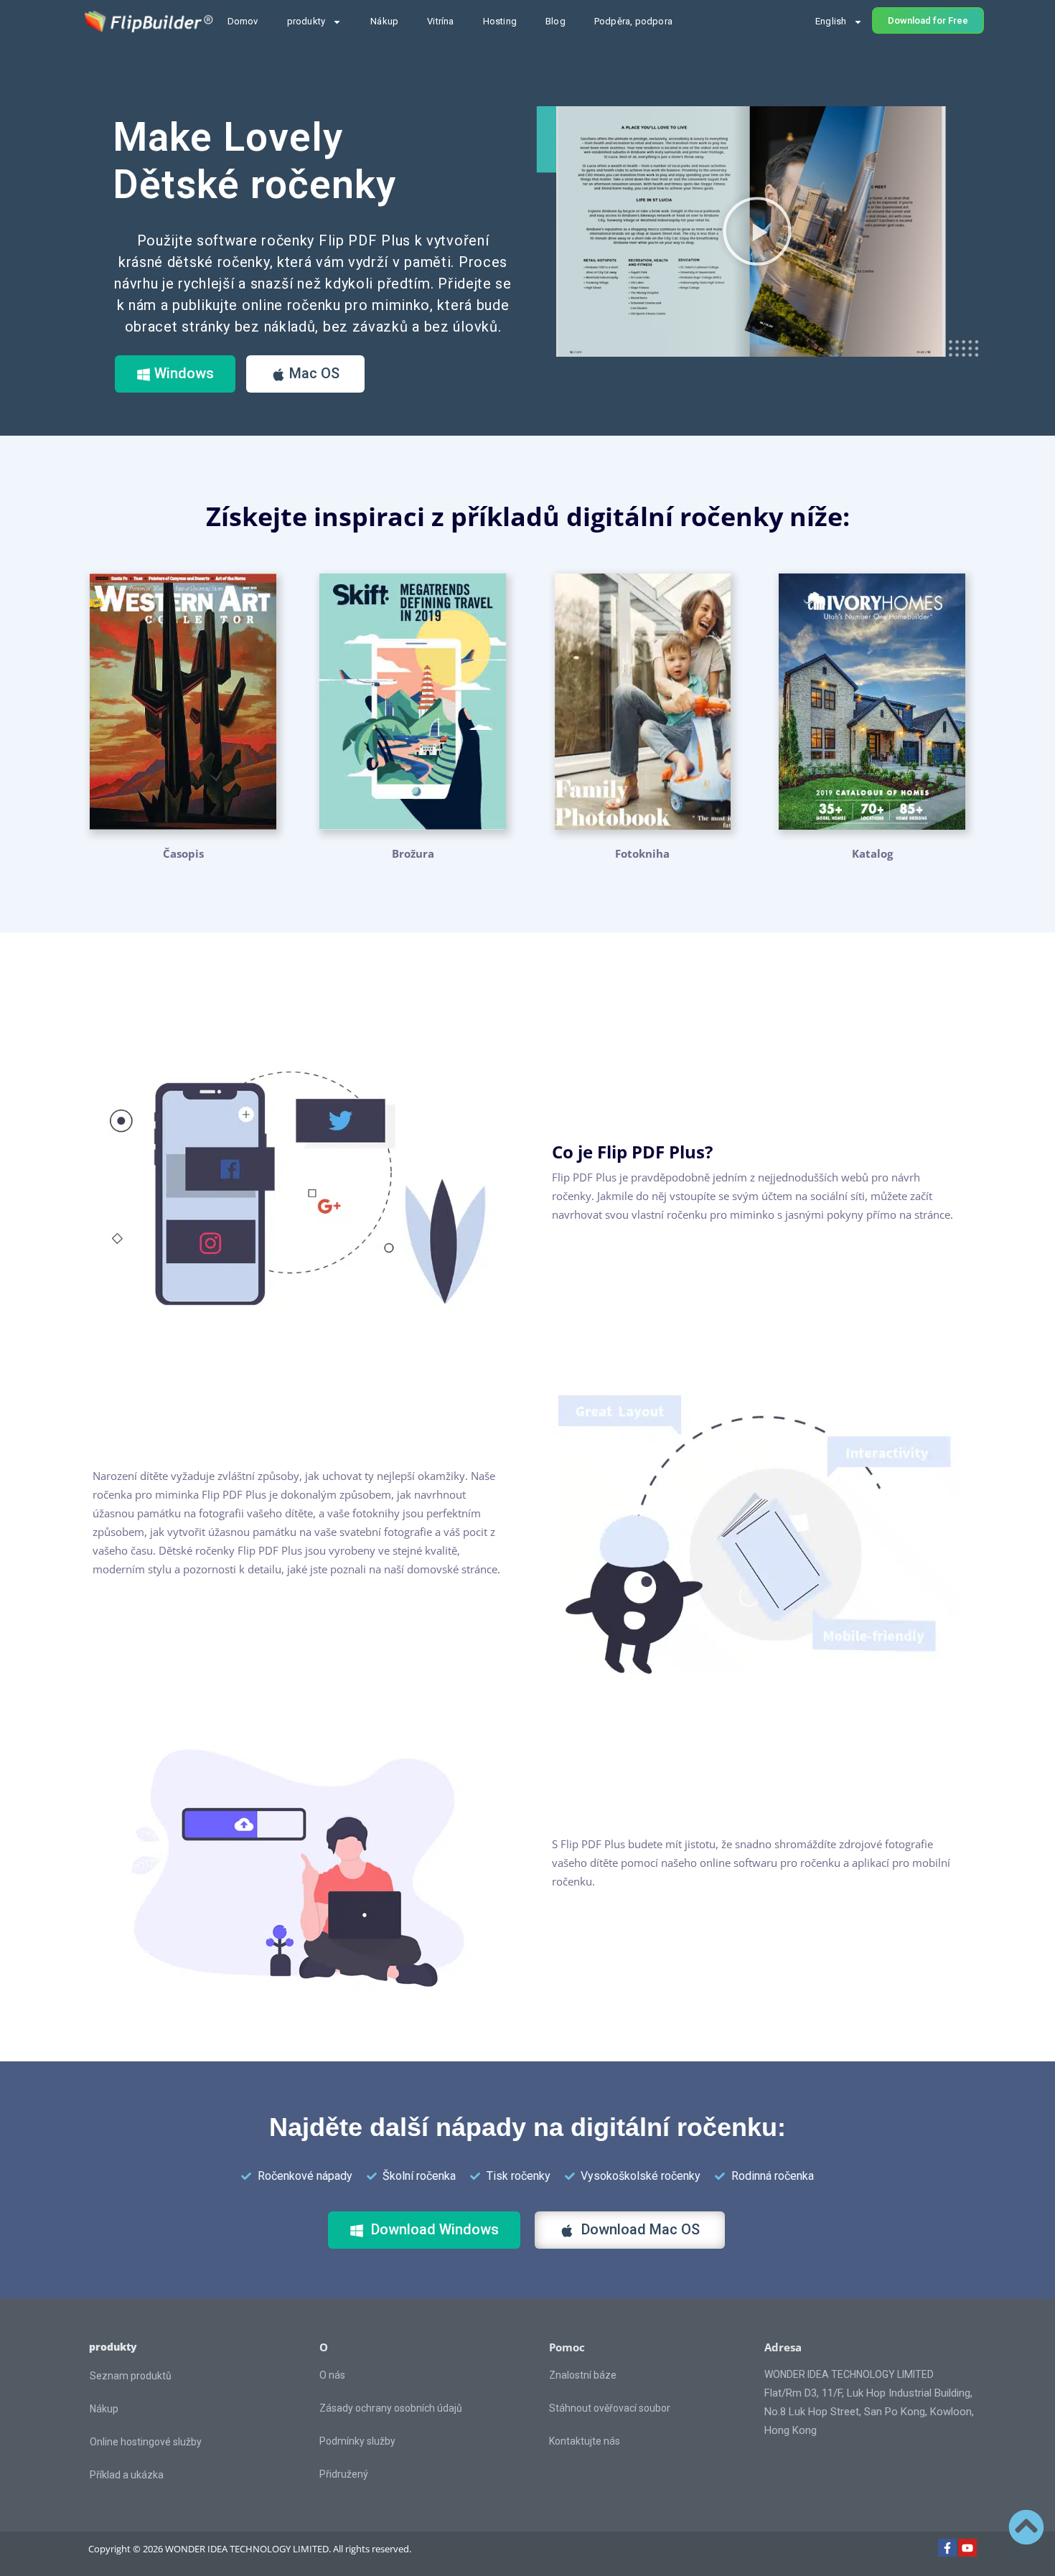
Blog (555, 21)
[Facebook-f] (947, 2548)
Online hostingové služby (146, 2442)
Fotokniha (642, 853)
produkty (306, 21)
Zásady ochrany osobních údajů (391, 2408)
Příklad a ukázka (127, 2475)
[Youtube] (967, 2548)
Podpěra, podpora (633, 21)
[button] (757, 231)
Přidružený (344, 2474)
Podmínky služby (357, 2441)
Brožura (413, 853)
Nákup (384, 21)
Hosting (500, 21)
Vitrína (440, 21)
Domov (243, 21)
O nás (332, 2375)
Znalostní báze (583, 2375)
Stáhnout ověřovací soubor (610, 2408)
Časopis (183, 853)
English (831, 21)
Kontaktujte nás (585, 2441)
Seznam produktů (131, 2376)
